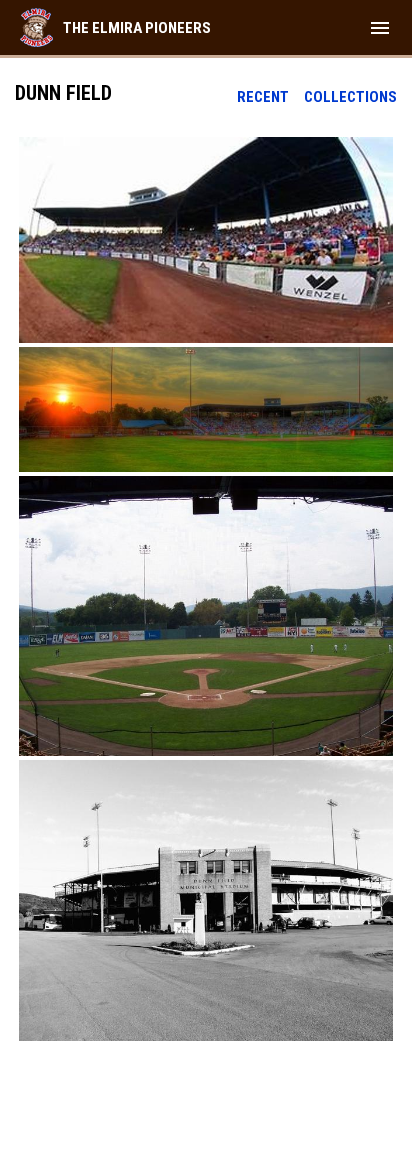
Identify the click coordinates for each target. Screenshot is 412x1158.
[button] (206, 240)
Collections (350, 97)
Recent (263, 97)
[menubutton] (380, 28)
